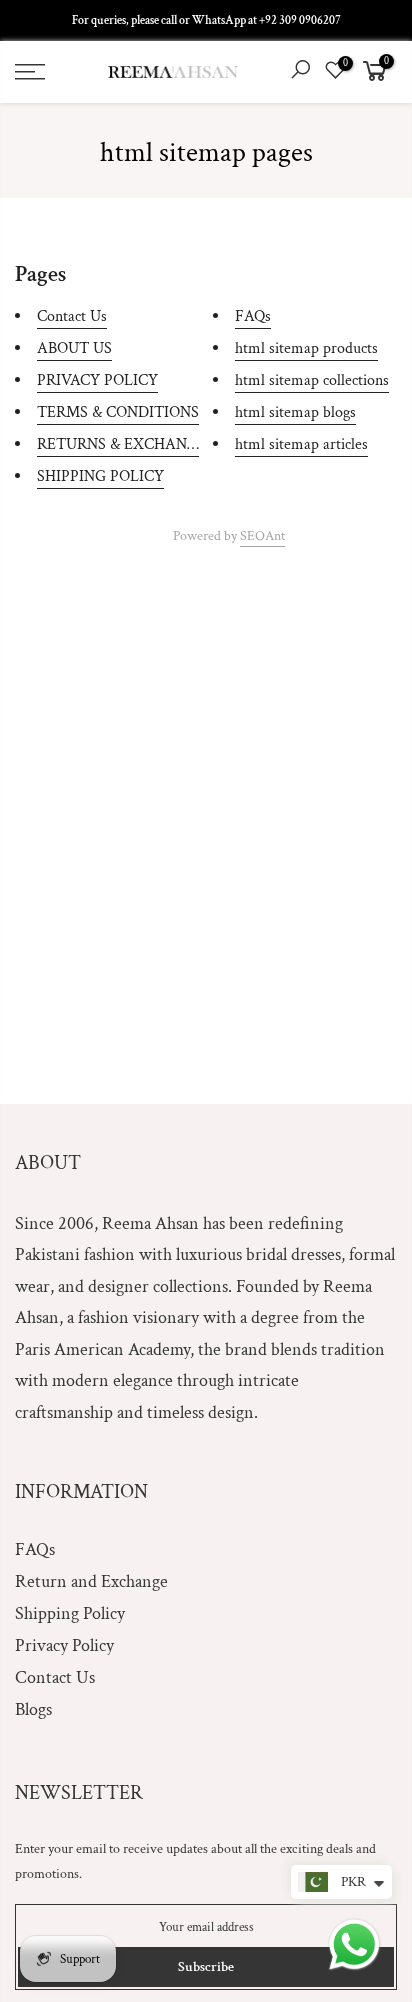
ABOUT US (74, 348)
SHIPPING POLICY (100, 476)
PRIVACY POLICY (97, 380)
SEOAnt (262, 536)
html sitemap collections (312, 380)
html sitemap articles (301, 444)
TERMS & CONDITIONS (118, 412)
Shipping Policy (70, 1613)
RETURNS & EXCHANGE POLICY (151, 444)
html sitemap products (306, 348)
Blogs (33, 1709)
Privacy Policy (64, 1645)
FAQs (253, 316)
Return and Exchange (91, 1581)
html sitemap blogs (295, 412)
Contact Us (72, 316)
